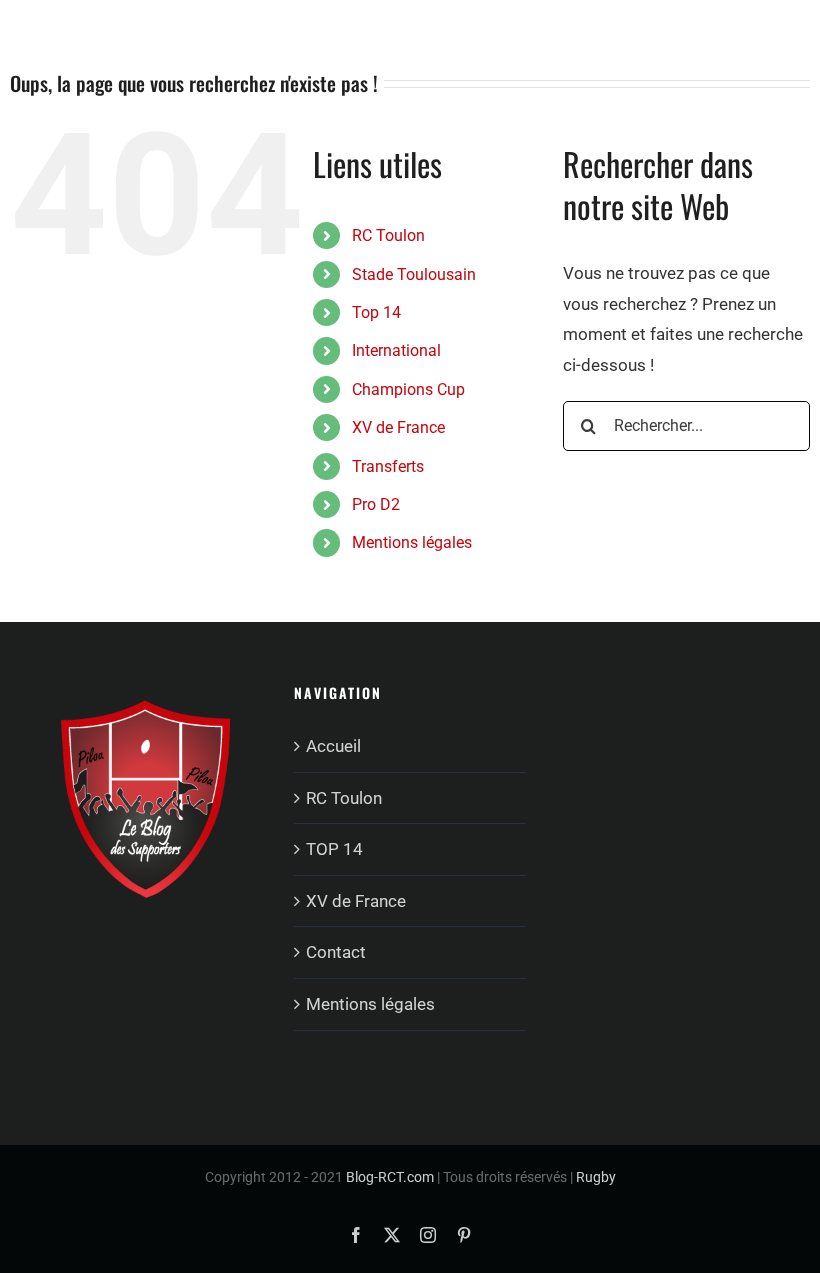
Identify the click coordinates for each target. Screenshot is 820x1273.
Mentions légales (412, 542)
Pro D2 (376, 504)
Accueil (333, 746)
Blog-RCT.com (390, 1177)
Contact (336, 952)
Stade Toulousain (414, 274)
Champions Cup (408, 389)
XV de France (398, 427)
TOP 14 (334, 849)
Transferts (388, 466)
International (396, 350)
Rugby (596, 1177)
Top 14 (376, 312)
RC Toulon (388, 235)
